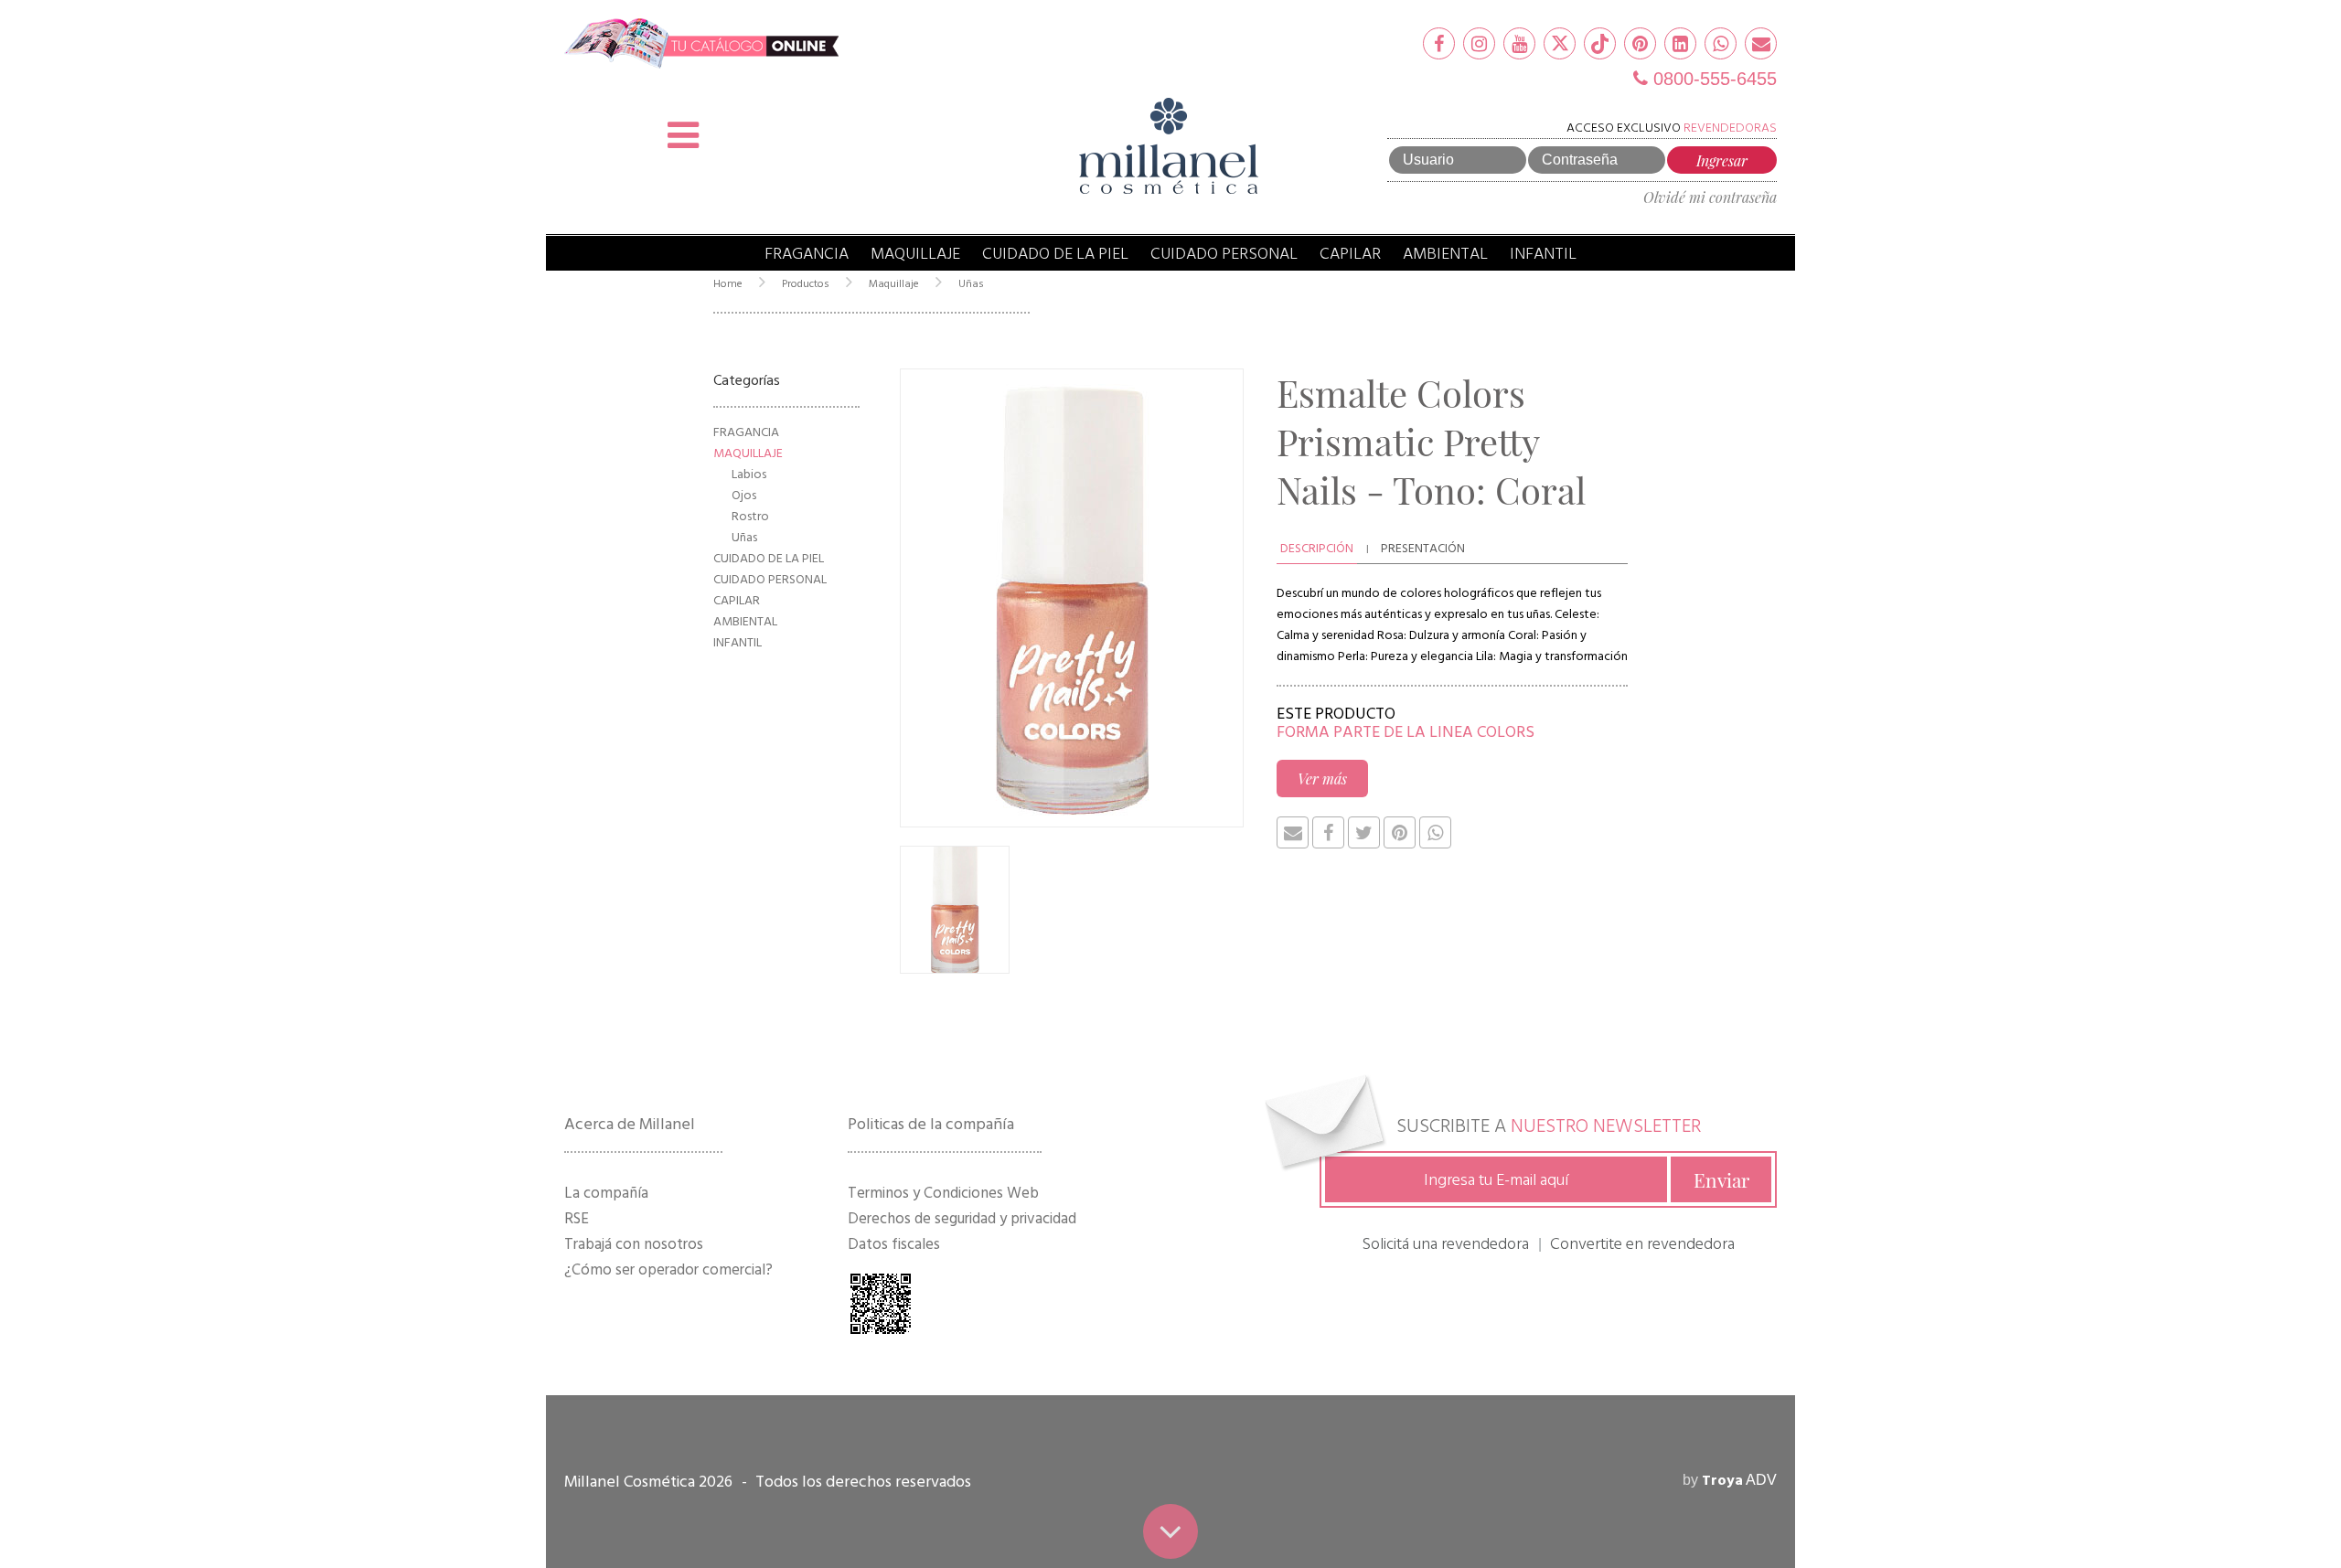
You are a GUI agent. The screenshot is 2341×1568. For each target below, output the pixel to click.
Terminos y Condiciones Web (943, 1193)
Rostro (750, 516)
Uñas (971, 284)
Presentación (1423, 548)
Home (728, 284)
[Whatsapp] (1721, 43)
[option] (1072, 598)
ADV (1739, 1480)
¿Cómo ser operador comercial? (668, 1270)
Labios (749, 474)
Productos (806, 284)
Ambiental (1445, 254)
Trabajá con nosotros (634, 1244)
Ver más (1322, 779)
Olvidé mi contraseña (1710, 197)
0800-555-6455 (1712, 79)
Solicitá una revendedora (1445, 1244)
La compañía (606, 1193)
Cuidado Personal (1224, 254)
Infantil (1543, 254)
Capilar (1350, 254)
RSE (577, 1219)
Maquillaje (915, 254)
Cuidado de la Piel (1055, 254)
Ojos (744, 495)
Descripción (1317, 548)
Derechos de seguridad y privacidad (962, 1219)
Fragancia (807, 254)
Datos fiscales (894, 1244)
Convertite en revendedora (1642, 1244)
